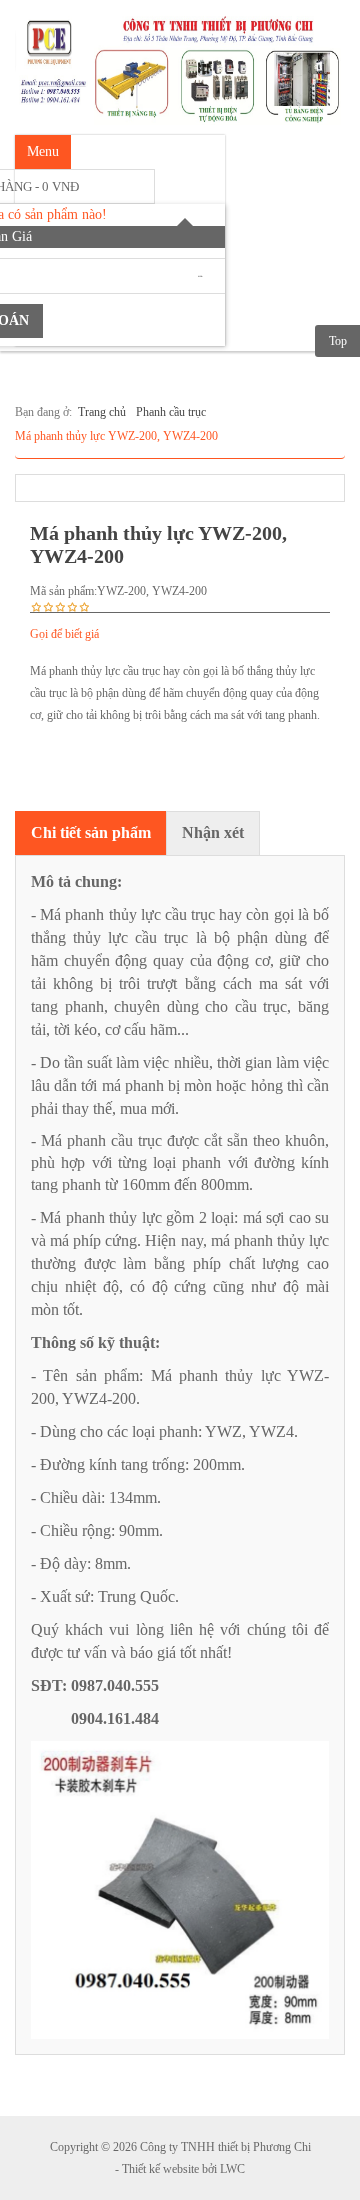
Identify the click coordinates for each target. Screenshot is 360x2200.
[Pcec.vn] (180, 66)
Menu (43, 151)
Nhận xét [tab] (213, 832)
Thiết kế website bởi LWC (183, 2169)
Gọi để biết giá (64, 634)
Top (338, 341)
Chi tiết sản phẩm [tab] (91, 832)
